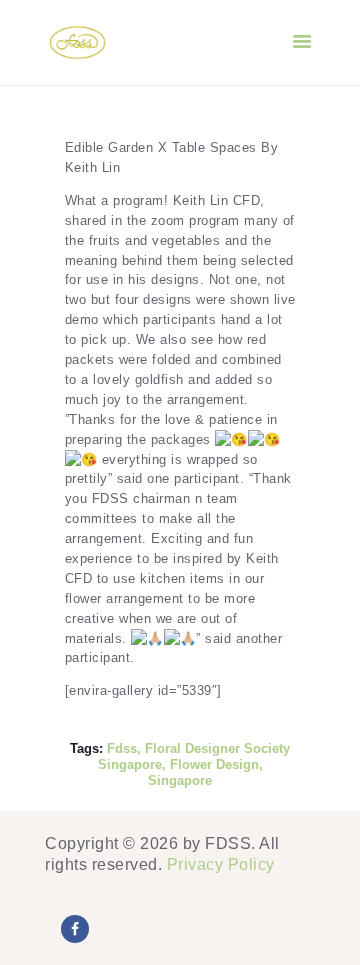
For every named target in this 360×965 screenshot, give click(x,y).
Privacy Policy (221, 864)
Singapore (180, 780)
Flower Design (214, 764)
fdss (122, 748)
